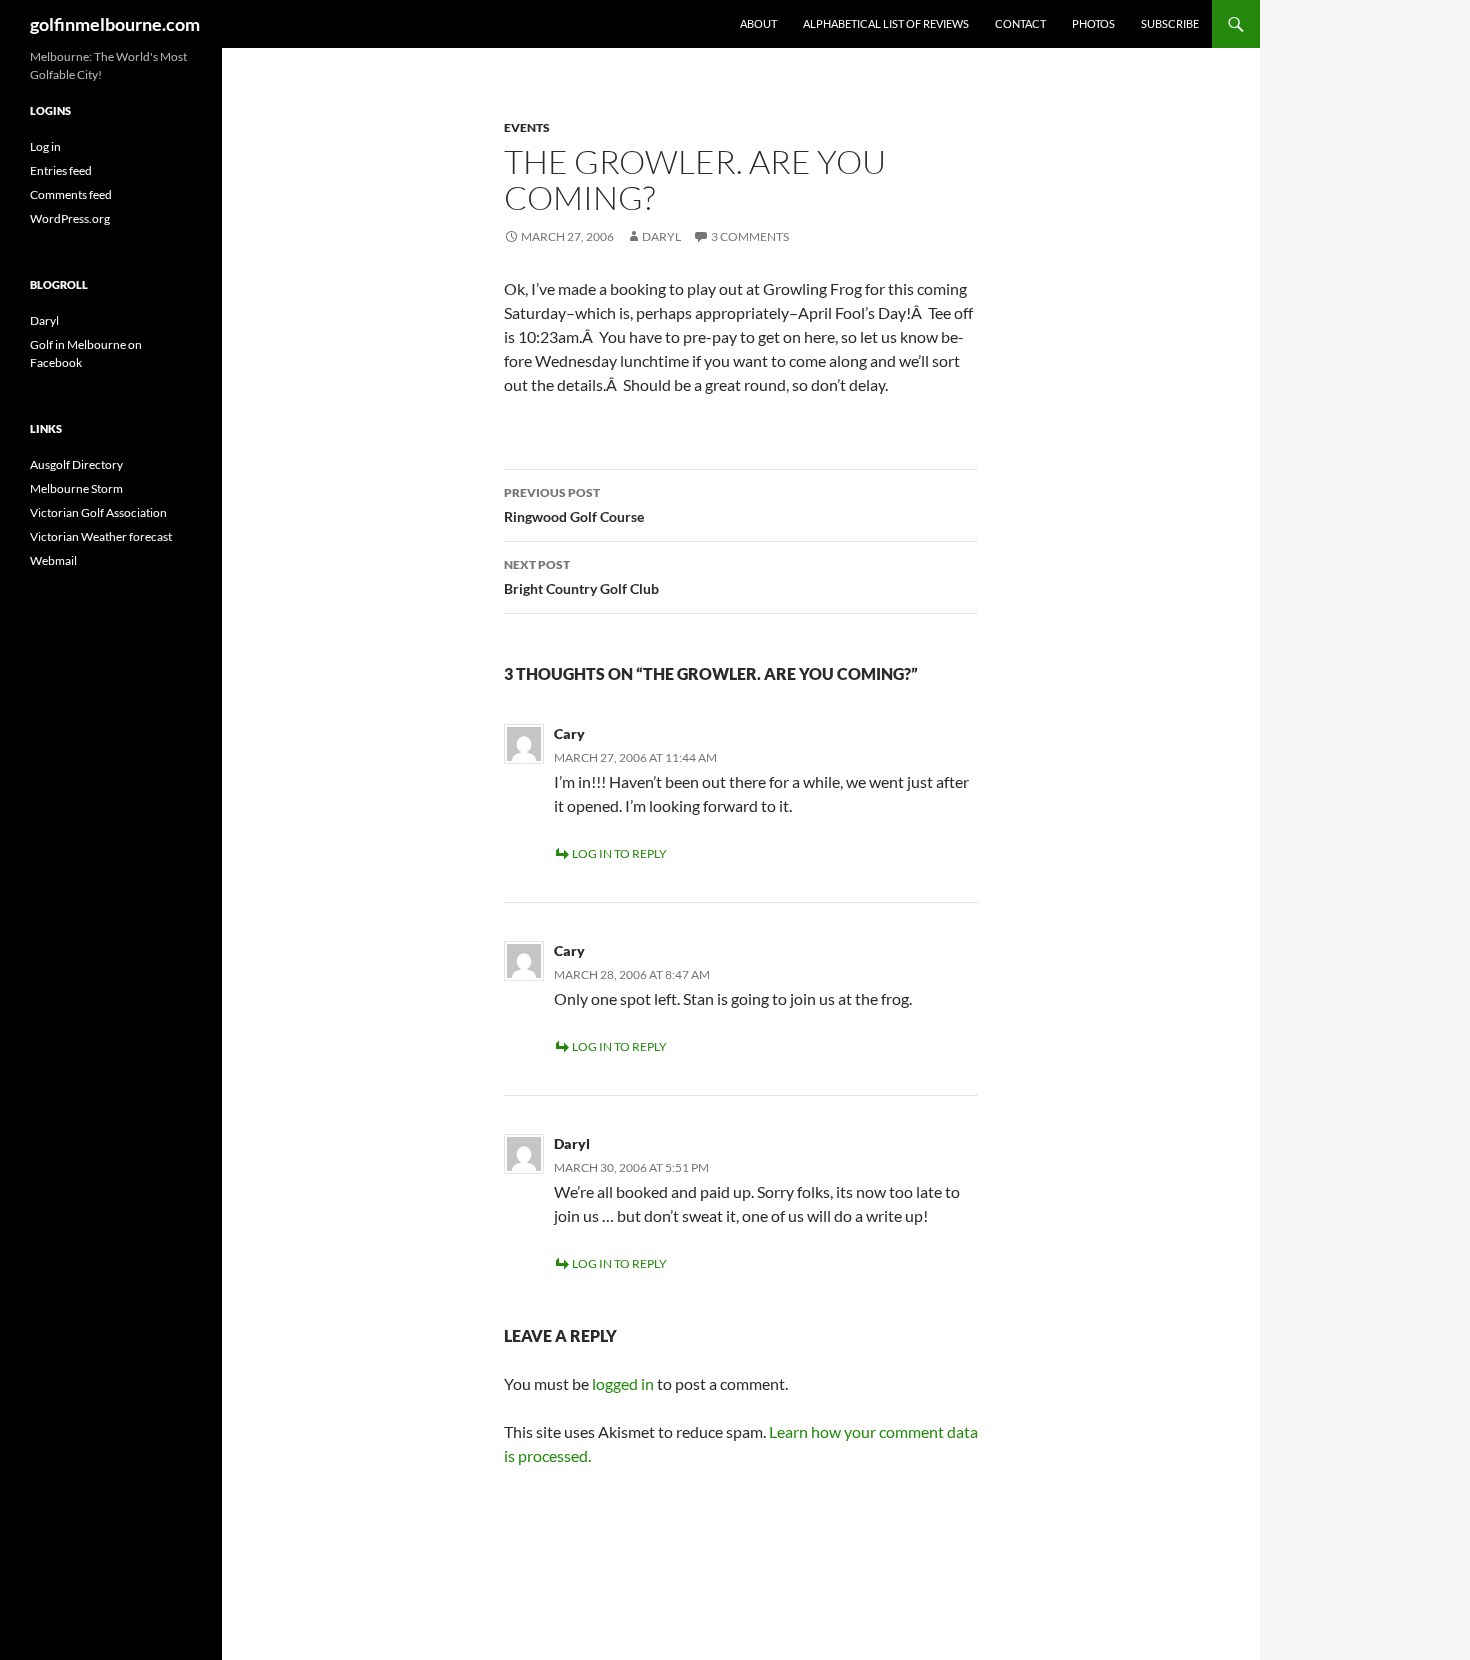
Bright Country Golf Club (581, 577)
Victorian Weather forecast (101, 536)
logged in (623, 1383)
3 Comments (750, 236)
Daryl (661, 236)
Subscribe (1170, 23)
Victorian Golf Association (98, 512)
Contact (1020, 23)
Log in (45, 146)
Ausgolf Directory (76, 464)
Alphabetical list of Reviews (886, 23)
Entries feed (61, 170)
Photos (1093, 23)
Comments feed (71, 194)
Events (527, 127)
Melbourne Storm (76, 488)
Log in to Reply (619, 853)
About (758, 23)
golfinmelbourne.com (115, 24)
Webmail (53, 560)
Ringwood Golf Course (574, 505)
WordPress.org (70, 218)
